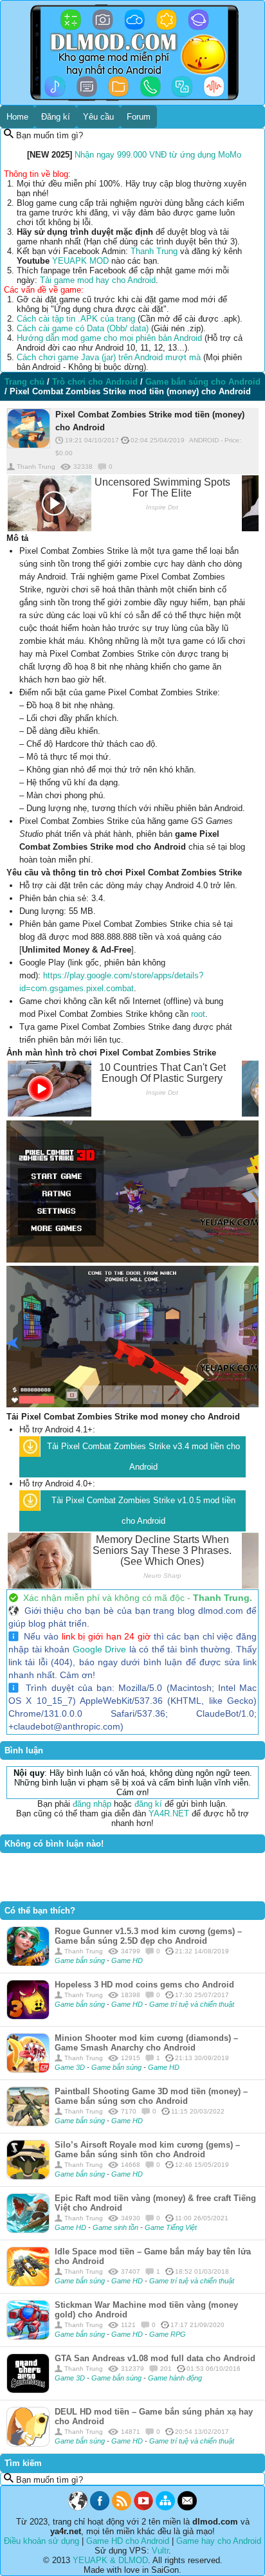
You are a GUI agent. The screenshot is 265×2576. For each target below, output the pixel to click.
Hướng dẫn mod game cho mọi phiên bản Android (109, 338)
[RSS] (122, 2507)
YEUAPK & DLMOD (110, 2560)
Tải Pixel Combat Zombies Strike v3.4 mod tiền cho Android (143, 1457)
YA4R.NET (169, 1813)
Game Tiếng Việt (171, 2227)
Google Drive (100, 1649)
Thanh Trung (154, 251)
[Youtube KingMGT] (143, 2507)
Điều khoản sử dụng (41, 2541)
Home (17, 117)
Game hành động (175, 2378)
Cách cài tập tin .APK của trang (76, 319)
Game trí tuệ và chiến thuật (192, 2004)
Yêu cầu (98, 117)
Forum (139, 117)
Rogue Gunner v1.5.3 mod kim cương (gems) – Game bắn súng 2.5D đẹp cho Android (148, 1936)
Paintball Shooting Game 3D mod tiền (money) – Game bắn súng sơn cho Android (151, 2096)
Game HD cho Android (128, 2541)
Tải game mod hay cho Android (98, 280)
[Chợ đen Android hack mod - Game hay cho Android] (78, 2507)
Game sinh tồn (116, 2227)
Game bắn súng (81, 1960)
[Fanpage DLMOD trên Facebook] (100, 2507)
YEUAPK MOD (80, 261)
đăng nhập (92, 1804)
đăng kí (148, 1804)
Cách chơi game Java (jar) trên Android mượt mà (109, 357)
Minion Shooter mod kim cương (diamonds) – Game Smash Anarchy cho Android (146, 2043)
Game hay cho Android (219, 2541)
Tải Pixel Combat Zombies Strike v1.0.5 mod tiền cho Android (143, 1511)
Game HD (127, 1960)
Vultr (160, 2551)
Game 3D (71, 2067)
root (198, 1014)
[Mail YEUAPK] (187, 2507)
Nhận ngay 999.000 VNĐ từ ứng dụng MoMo (158, 155)
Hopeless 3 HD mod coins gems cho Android (144, 1985)
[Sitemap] (165, 2507)
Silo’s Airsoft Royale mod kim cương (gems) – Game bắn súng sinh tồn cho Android (147, 2150)
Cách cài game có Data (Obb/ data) (83, 328)
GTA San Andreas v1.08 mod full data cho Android (155, 2358)
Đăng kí (56, 117)
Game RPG (168, 2334)
